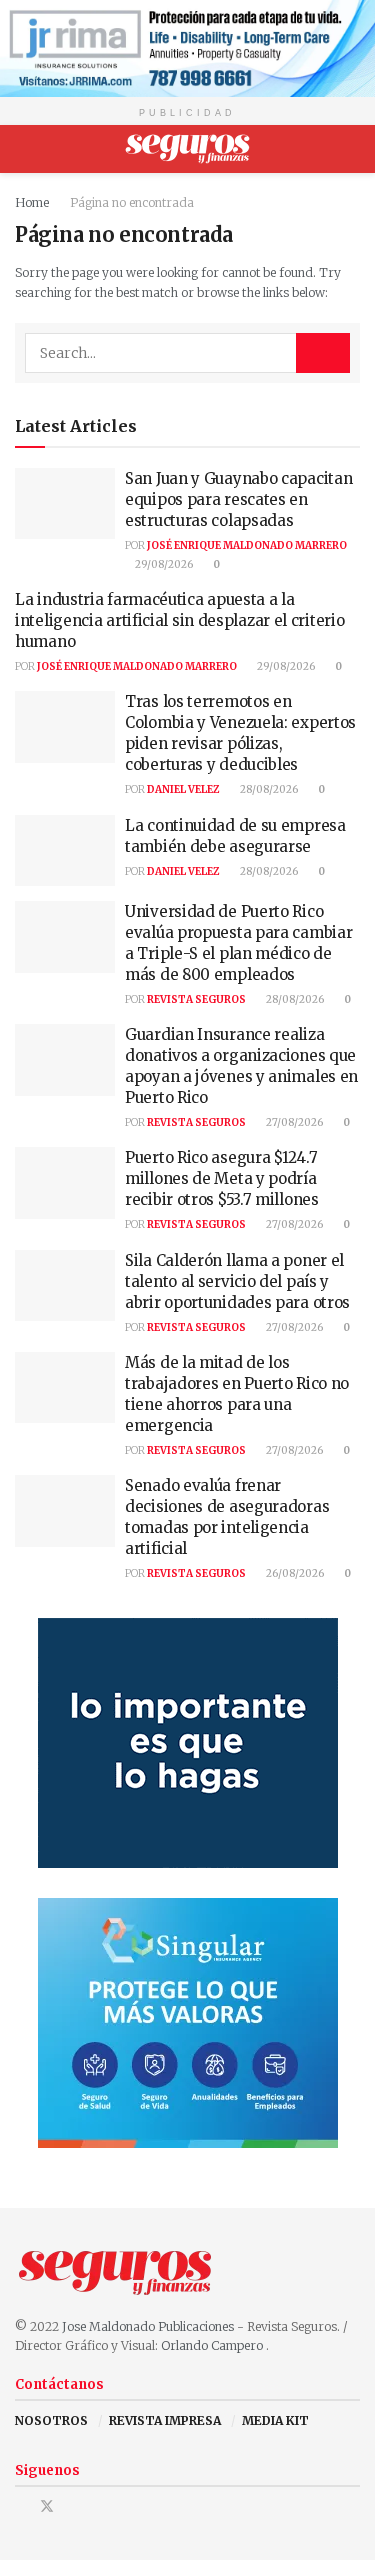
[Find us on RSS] (98, 2506)
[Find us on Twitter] (47, 2506)
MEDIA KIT (275, 2420)
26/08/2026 (294, 1573)
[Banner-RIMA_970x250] (187, 47)
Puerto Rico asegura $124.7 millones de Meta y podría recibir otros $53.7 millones (222, 1178)
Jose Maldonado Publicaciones (148, 2326)
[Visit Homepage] (187, 149)
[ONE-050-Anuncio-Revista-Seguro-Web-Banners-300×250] (188, 2022)
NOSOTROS (51, 2420)
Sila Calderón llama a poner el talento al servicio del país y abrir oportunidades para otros (237, 1281)
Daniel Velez (183, 789)
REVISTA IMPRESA (165, 2420)
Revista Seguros (196, 999)
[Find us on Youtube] (73, 2506)
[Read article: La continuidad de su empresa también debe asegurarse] (65, 851)
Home (32, 202)
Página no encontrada (132, 202)
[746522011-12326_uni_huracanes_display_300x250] (188, 1742)
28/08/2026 (268, 789)
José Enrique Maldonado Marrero (247, 545)
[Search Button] (351, 149)
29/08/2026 (163, 564)
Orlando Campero (213, 2345)
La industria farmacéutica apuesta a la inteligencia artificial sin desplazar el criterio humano (179, 620)
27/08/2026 (293, 1122)
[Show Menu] (23, 149)
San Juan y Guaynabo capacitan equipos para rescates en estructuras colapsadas (238, 499)
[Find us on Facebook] (20, 2506)
